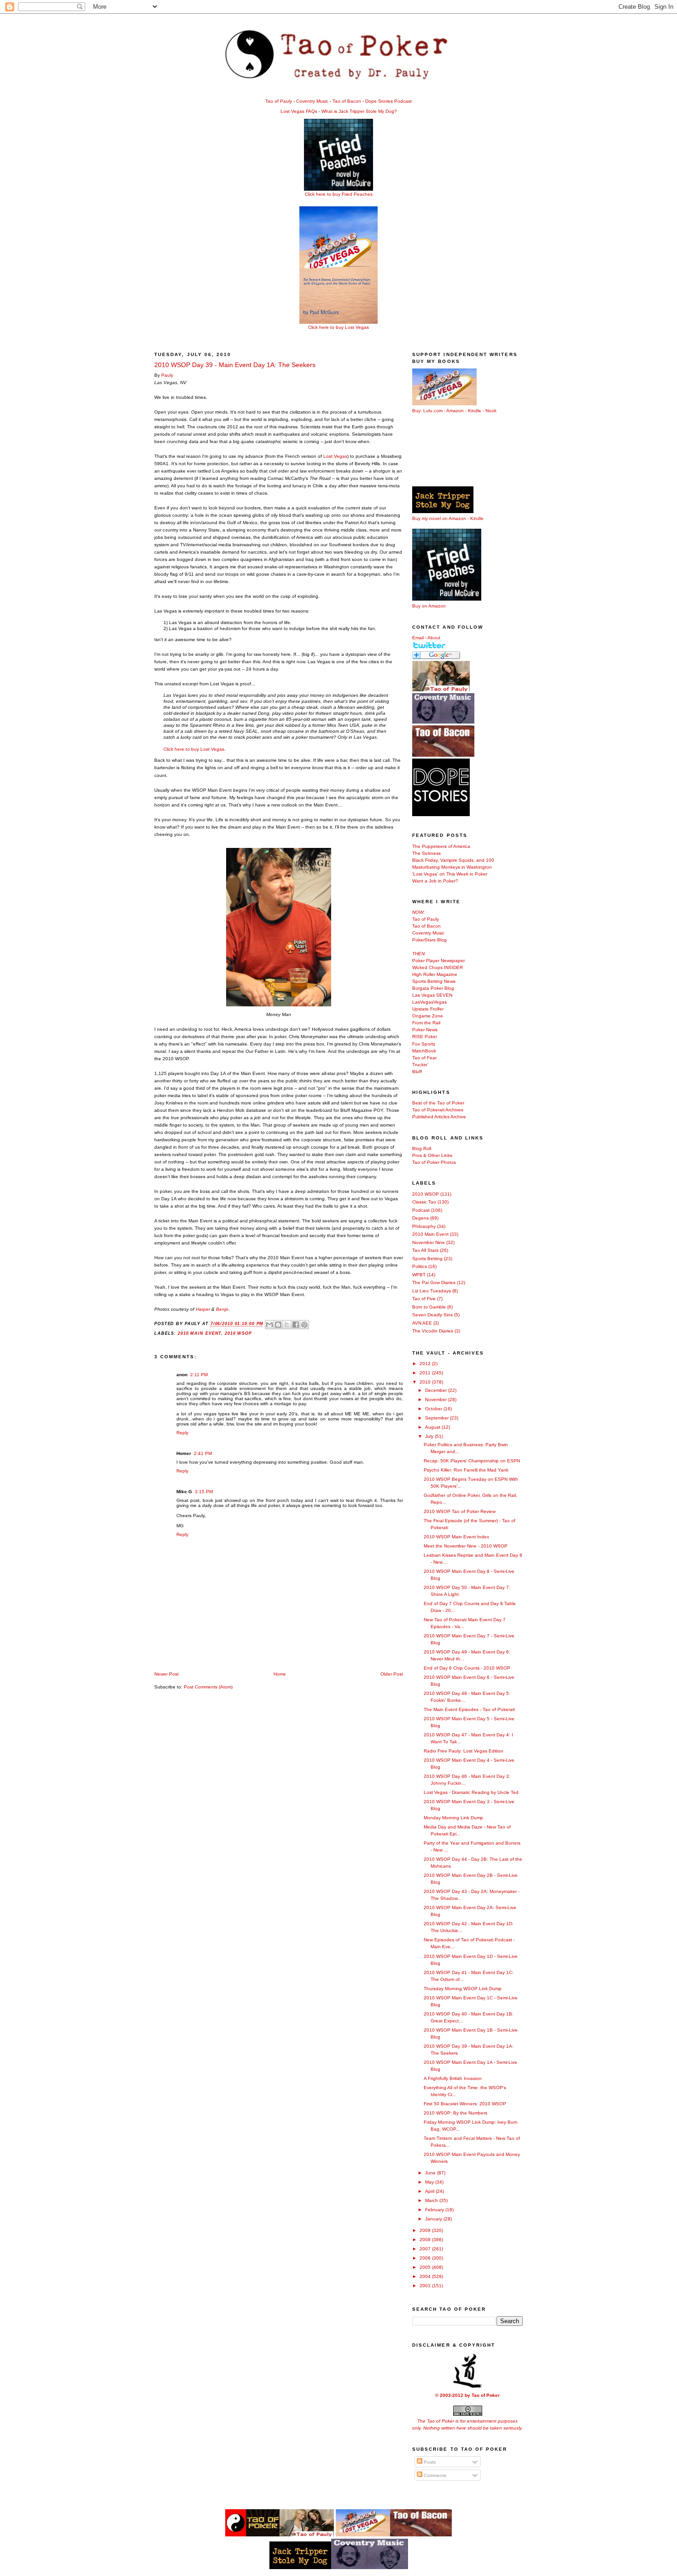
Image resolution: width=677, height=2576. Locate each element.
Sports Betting (427, 1259)
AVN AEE (422, 1323)
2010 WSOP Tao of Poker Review (460, 1511)
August (433, 1427)
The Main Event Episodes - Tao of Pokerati (469, 1709)
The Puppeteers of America (441, 846)
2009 (426, 2230)
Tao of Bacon (347, 101)
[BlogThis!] (278, 1325)
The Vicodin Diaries (433, 1331)
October (434, 1409)
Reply (182, 1433)
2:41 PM (203, 1453)
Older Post (392, 1674)
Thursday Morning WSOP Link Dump (463, 1989)
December (437, 1390)
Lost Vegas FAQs (299, 111)
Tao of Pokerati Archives (438, 1110)
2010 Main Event (199, 1333)
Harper (203, 1309)
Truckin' (420, 1065)
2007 (426, 2249)
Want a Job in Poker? (435, 881)
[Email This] (269, 1325)
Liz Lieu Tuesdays (432, 1291)
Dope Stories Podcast (388, 101)
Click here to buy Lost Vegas (338, 327)
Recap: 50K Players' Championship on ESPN (472, 1461)
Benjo (222, 1309)
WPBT (419, 1275)
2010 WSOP (238, 1333)
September (438, 1418)
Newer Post (166, 1674)
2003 (426, 2286)
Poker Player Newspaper (438, 961)
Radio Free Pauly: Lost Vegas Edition (464, 1751)
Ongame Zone (428, 1016)
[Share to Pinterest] (304, 1325)
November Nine (429, 1242)
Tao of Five (424, 1299)
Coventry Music (312, 101)
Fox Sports (424, 1044)
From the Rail (426, 1023)
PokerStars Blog (429, 940)
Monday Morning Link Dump (453, 1818)
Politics (420, 1266)
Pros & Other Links (432, 1155)
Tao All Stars (425, 1250)
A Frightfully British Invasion (453, 2078)
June (431, 2173)
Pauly (167, 375)
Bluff (417, 1072)
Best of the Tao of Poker (438, 1103)
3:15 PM (204, 1492)
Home (280, 1674)
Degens (420, 1218)
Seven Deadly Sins (432, 1315)
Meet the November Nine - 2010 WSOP (466, 1546)
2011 (426, 1373)
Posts (429, 2462)
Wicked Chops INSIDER (438, 967)
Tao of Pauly (279, 101)
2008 (426, 2240)
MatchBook (424, 1051)
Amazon (455, 411)
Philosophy (424, 1226)
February (435, 2210)
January (434, 2219)
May (430, 2182)
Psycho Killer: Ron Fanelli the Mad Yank (466, 1470)
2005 (426, 2267)
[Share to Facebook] (296, 1325)
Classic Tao (424, 1202)
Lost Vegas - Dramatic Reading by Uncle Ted (471, 1792)
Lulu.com (433, 411)
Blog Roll (422, 1148)
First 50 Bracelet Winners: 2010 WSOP (465, 2104)
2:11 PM (199, 1375)
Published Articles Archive (439, 1117)
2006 (426, 2258)
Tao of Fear (424, 1058)
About (434, 638)
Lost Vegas (335, 456)
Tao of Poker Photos (434, 1162)
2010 (426, 1382)
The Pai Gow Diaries (434, 1282)
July (430, 1436)
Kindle (475, 411)
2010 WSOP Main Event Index (456, 1537)
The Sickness (426, 853)
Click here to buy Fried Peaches (339, 194)
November (437, 1399)
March (432, 2200)
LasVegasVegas (429, 1002)
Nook (491, 411)
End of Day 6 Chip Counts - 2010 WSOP (467, 1668)
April (430, 2191)
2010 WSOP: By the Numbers (455, 2113)
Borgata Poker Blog (433, 988)
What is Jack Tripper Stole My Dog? (359, 111)
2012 (426, 1364)
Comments (434, 2475)
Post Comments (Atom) (208, 1687)
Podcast (421, 1210)
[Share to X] (287, 1325)
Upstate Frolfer (428, 1009)
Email (418, 638)
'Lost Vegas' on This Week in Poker (450, 874)
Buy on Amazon (429, 606)
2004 (426, 2276)
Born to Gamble (429, 1307)
